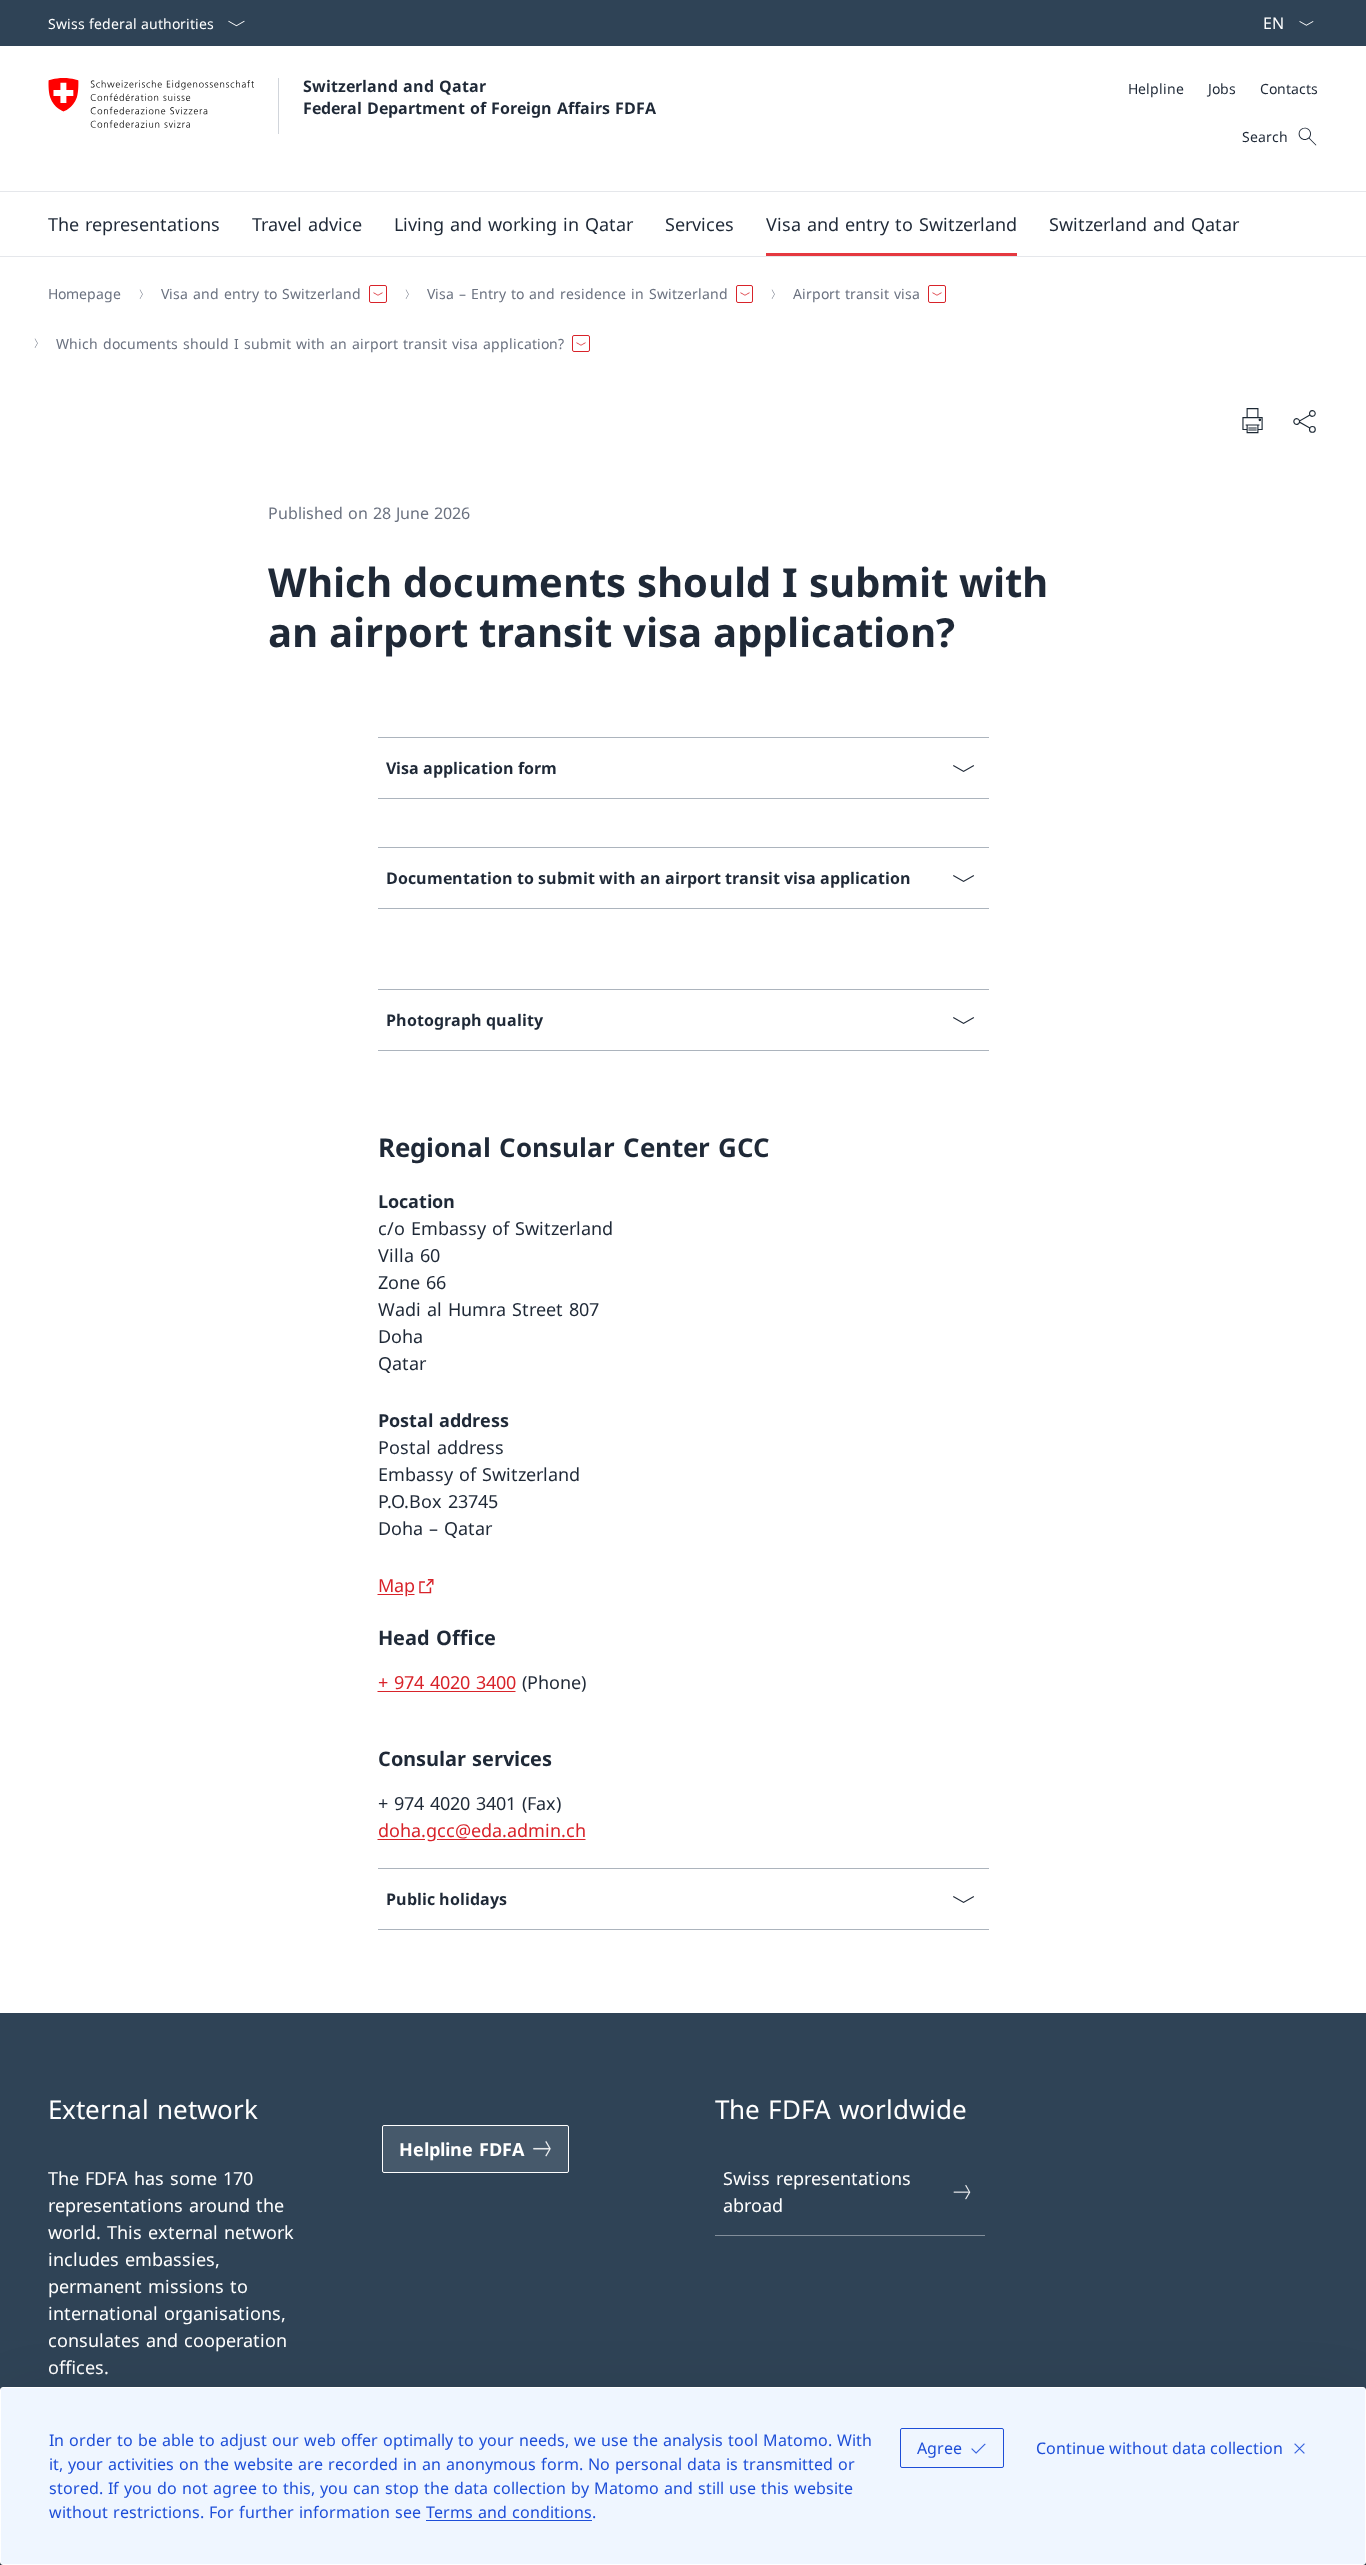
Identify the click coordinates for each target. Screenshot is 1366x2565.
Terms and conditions (509, 2512)
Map (396, 1585)
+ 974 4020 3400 (447, 1682)
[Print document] (1252, 420)
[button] (134, 224)
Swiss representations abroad (817, 2191)
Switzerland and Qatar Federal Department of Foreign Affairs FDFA (479, 97)
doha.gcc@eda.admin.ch (482, 1830)
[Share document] (1304, 420)
